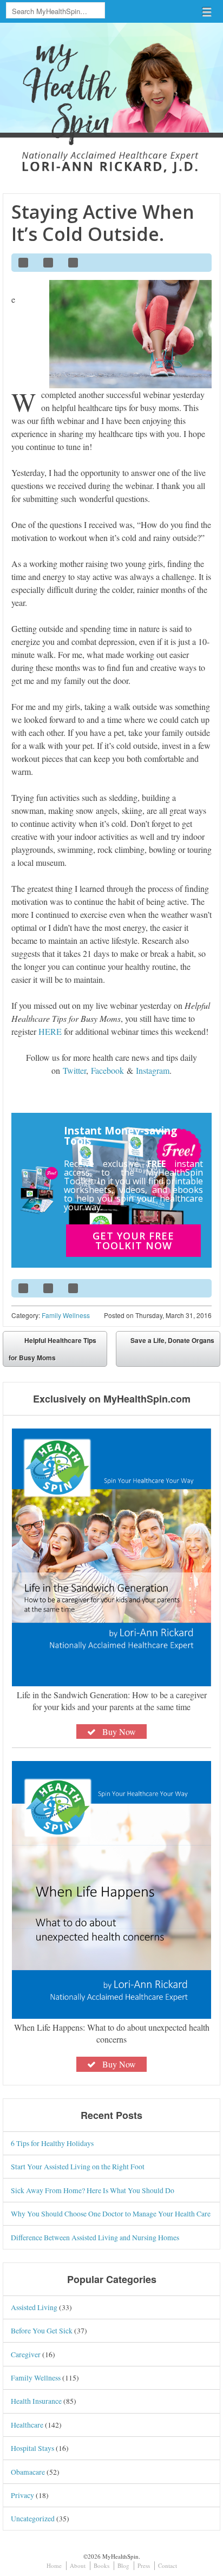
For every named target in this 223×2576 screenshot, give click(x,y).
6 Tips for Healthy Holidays (52, 2143)
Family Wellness (66, 1315)
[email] (199, 263)
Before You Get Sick (42, 2330)
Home (54, 2565)
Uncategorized (33, 2518)
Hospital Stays (32, 2448)
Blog (123, 2565)
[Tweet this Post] (49, 263)
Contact (168, 2565)
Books (101, 2565)
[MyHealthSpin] (111, 90)
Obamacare (28, 2472)
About (78, 2565)
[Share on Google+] (74, 263)
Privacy (22, 2495)
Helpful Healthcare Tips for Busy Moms (53, 1349)
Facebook (107, 1070)
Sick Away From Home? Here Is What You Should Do (93, 2190)
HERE (50, 1031)
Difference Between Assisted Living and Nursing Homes (95, 2237)
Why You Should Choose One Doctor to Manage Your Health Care (111, 2213)
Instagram (153, 1070)
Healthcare (27, 2425)
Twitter (74, 1070)
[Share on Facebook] (24, 263)
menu (207, 12)
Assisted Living (34, 2307)
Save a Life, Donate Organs (172, 1340)
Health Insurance (36, 2401)
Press (144, 2565)
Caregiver (26, 2354)
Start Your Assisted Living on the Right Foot (78, 2166)
